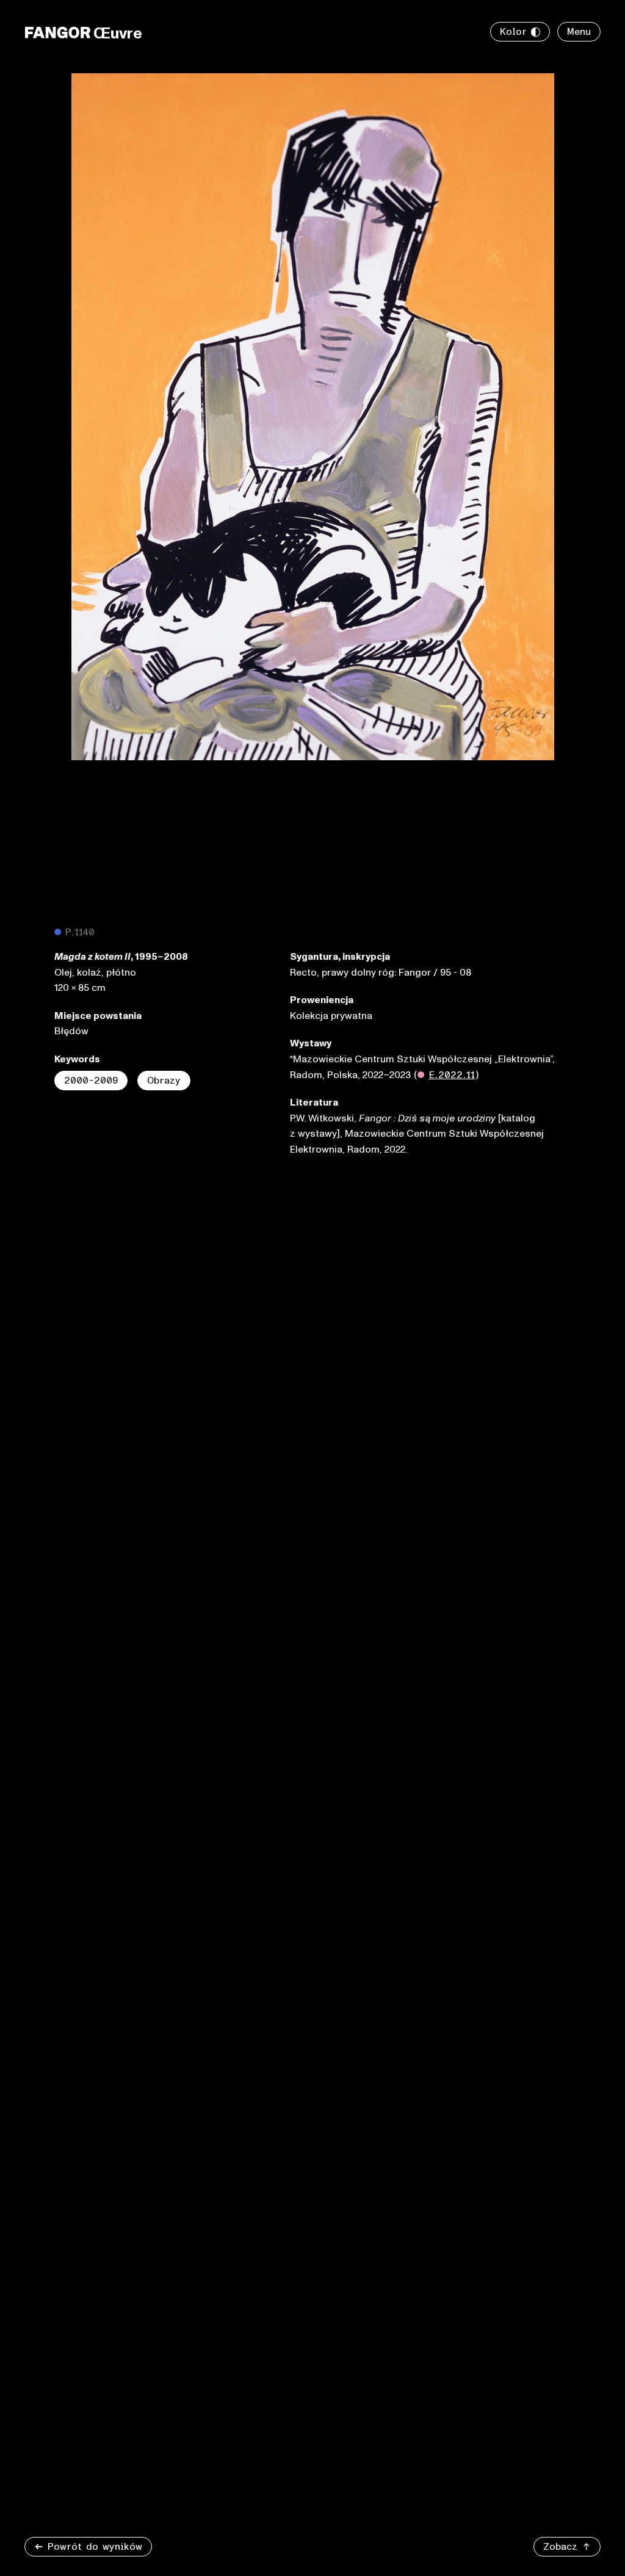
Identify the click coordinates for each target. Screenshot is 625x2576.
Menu (579, 32)
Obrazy (164, 1081)
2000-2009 (91, 1081)
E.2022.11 (452, 1075)
